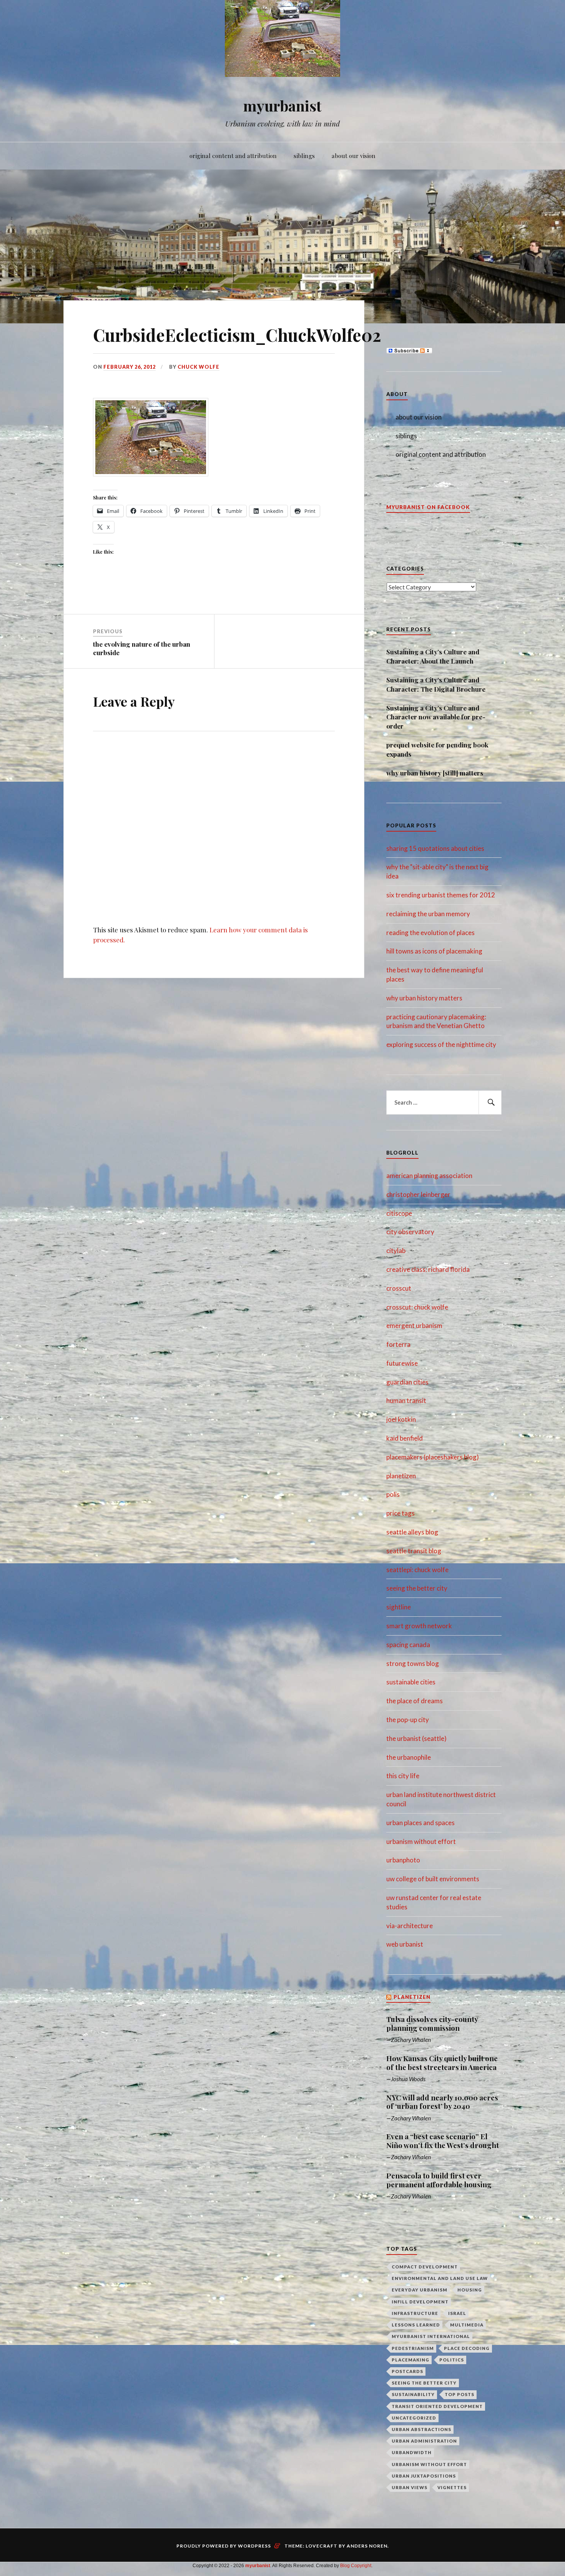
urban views (410, 2487)
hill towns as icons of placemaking (434, 951)
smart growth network (419, 1626)
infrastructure (415, 2313)
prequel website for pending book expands (437, 749)
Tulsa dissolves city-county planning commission (432, 2024)
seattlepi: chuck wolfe (417, 1570)
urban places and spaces (420, 1823)
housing (470, 2290)
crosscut (399, 1288)
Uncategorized (414, 2418)
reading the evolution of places (430, 933)
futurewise (402, 1363)
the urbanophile (409, 1757)
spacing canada (408, 1645)
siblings (304, 156)
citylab (396, 1251)
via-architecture (410, 1926)
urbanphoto (403, 1860)
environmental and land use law (440, 2278)
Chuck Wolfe (199, 367)
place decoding (467, 2348)
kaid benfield (405, 1438)
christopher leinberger (418, 1194)
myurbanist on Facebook (428, 507)
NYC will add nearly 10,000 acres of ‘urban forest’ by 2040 (442, 2102)
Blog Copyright (356, 2566)
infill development (420, 2302)
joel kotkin (401, 1419)
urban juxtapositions (424, 2476)
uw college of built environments (433, 1879)
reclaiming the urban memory (428, 914)
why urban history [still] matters (435, 773)
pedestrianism (413, 2348)
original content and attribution (233, 156)
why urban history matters (424, 998)
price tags (400, 1513)
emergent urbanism (414, 1325)
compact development (425, 2267)
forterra (398, 1344)
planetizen (401, 1476)
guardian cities (407, 1382)
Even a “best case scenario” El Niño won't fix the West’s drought (443, 2141)
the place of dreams (415, 1701)
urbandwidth (412, 2452)
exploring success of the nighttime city (441, 1044)
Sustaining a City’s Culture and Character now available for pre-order (436, 717)
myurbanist (282, 106)
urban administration (424, 2441)
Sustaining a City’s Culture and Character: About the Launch (433, 656)
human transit (406, 1400)
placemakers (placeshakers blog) (433, 1457)
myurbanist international (431, 2336)
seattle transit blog (414, 1551)
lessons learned (416, 2325)
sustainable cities (411, 1682)
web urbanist (405, 1944)
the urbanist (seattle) (416, 1738)
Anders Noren (367, 2546)
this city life (403, 1776)
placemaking (410, 2360)
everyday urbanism (420, 2290)
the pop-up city (408, 1720)
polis (393, 1494)
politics (452, 2360)
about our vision (354, 156)
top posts (459, 2394)
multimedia (467, 2325)
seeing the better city (417, 1588)
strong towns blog (413, 1663)
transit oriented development (437, 2406)
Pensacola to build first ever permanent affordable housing (439, 2180)
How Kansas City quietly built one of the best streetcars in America (442, 2063)
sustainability (413, 2394)
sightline (399, 1607)
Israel (457, 2313)
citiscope (399, 1213)
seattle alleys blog (412, 1532)
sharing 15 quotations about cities (435, 848)
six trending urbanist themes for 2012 (441, 895)
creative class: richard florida (428, 1269)
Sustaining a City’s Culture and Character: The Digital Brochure (436, 684)
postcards (407, 2371)
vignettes (452, 2487)
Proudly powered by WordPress (224, 2546)
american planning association (429, 1176)
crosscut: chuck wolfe (417, 1307)
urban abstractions (421, 2429)
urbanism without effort (421, 1841)
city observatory (410, 1232)
